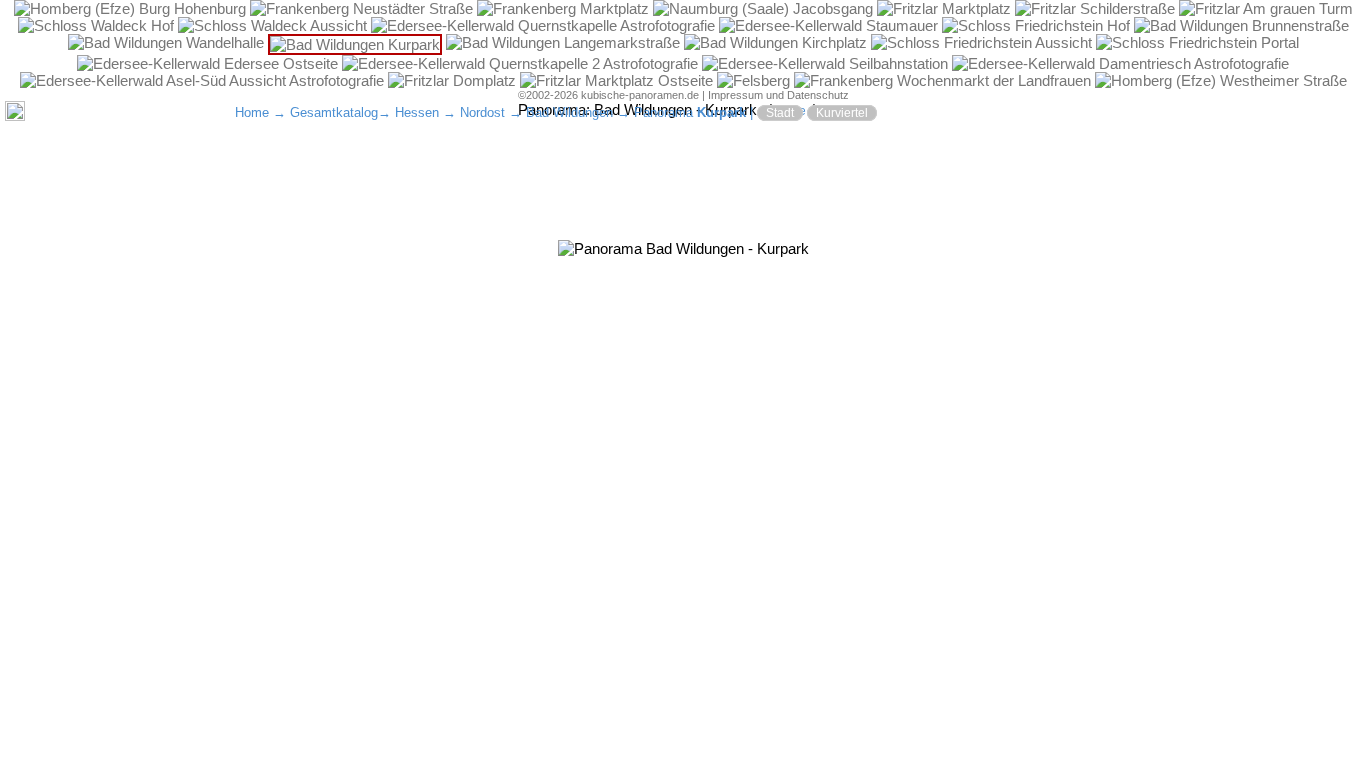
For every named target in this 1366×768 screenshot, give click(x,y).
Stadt (780, 113)
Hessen (417, 112)
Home (252, 112)
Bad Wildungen (569, 112)
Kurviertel (842, 113)
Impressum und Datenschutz (778, 95)
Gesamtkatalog (334, 112)
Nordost (482, 112)
